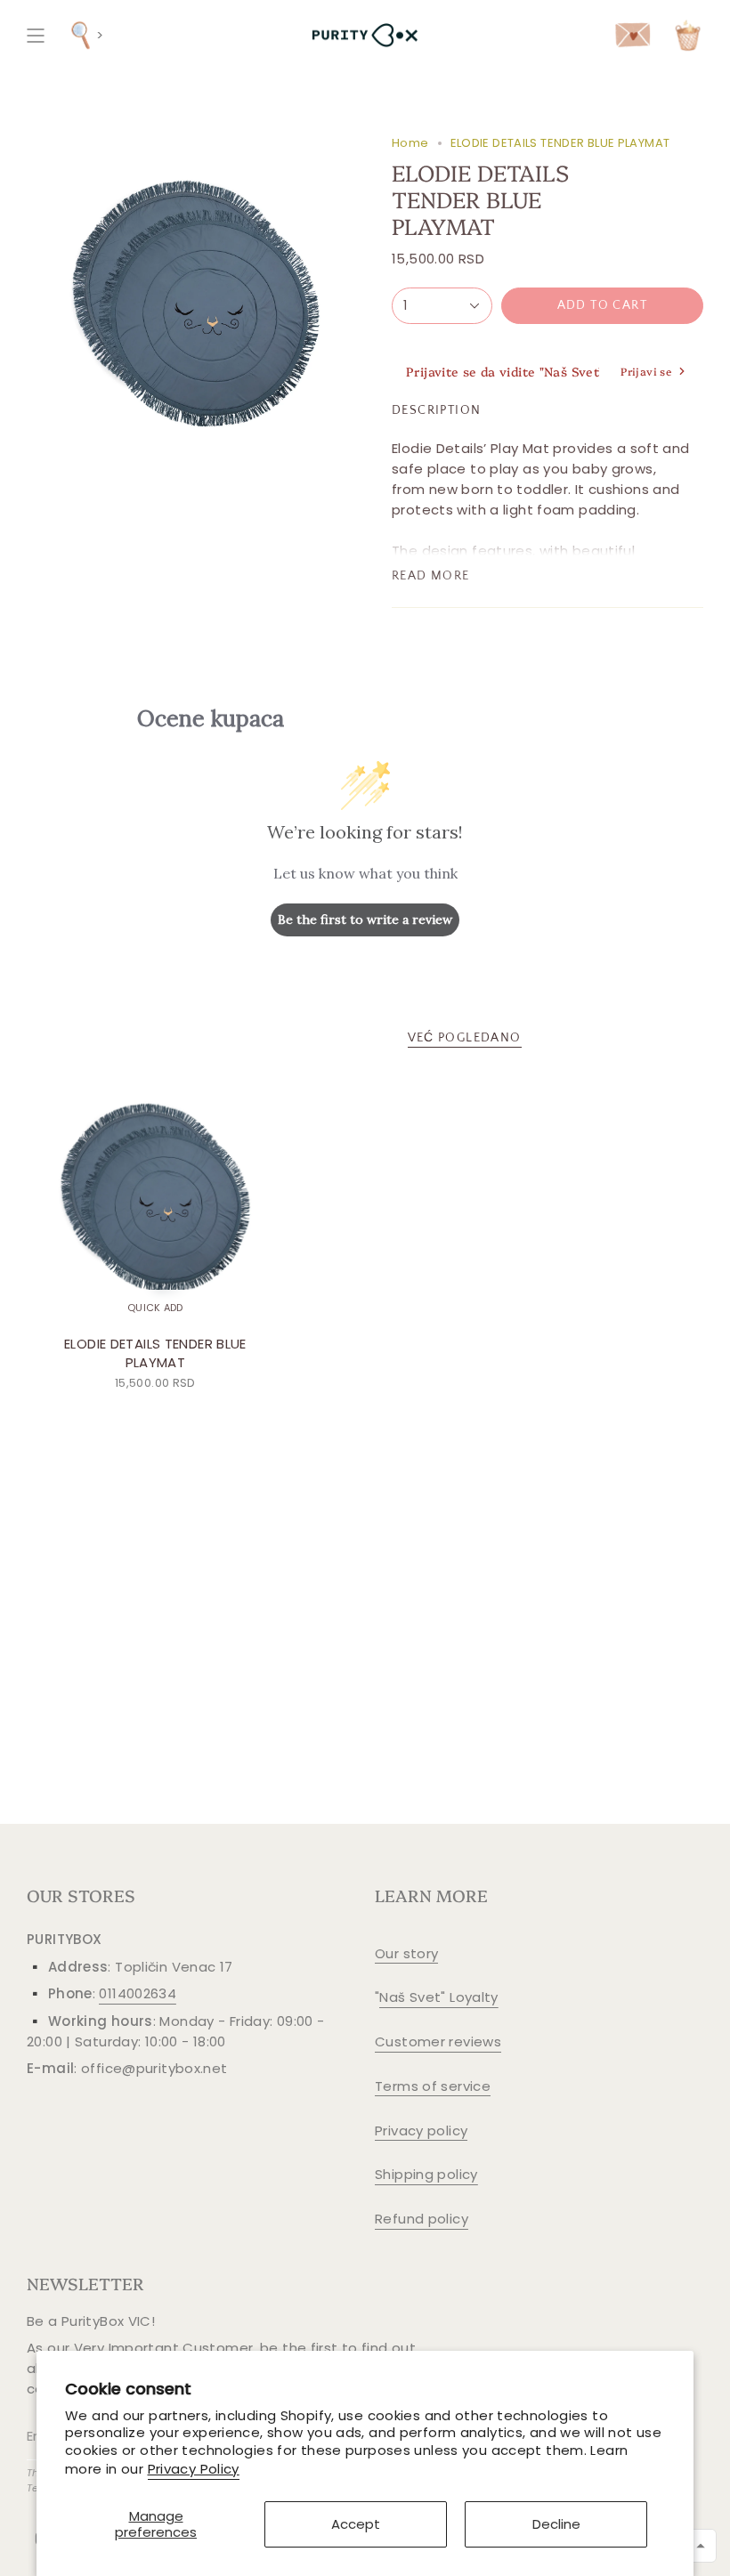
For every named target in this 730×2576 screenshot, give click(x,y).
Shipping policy (426, 2174)
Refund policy (422, 2219)
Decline (556, 2524)
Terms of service (433, 2086)
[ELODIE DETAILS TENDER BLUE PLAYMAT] (155, 1198)
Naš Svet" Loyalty (438, 1997)
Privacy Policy (194, 2469)
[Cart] (688, 35)
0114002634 (138, 1993)
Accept (356, 2524)
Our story (406, 1953)
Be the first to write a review (365, 919)
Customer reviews (438, 2041)
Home (410, 143)
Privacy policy (421, 2130)
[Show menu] (36, 35)
